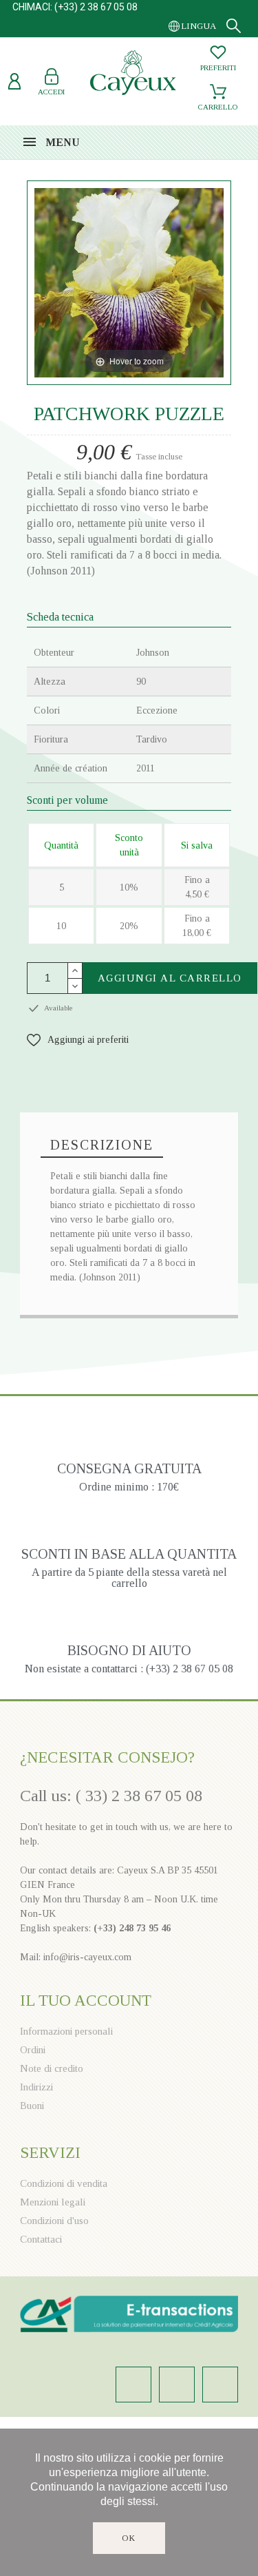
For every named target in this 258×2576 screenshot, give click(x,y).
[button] (78, 1040)
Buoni (32, 2106)
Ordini (33, 2050)
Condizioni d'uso (54, 2221)
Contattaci (41, 2239)
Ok (129, 2538)
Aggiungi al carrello (170, 978)
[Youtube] (220, 2385)
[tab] (102, 1145)
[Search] (234, 26)
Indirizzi (36, 2087)
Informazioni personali (66, 2031)
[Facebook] (177, 2385)
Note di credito (52, 2068)
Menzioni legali (53, 2202)
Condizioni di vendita (64, 2183)
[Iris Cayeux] (133, 74)
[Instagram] (133, 2385)
